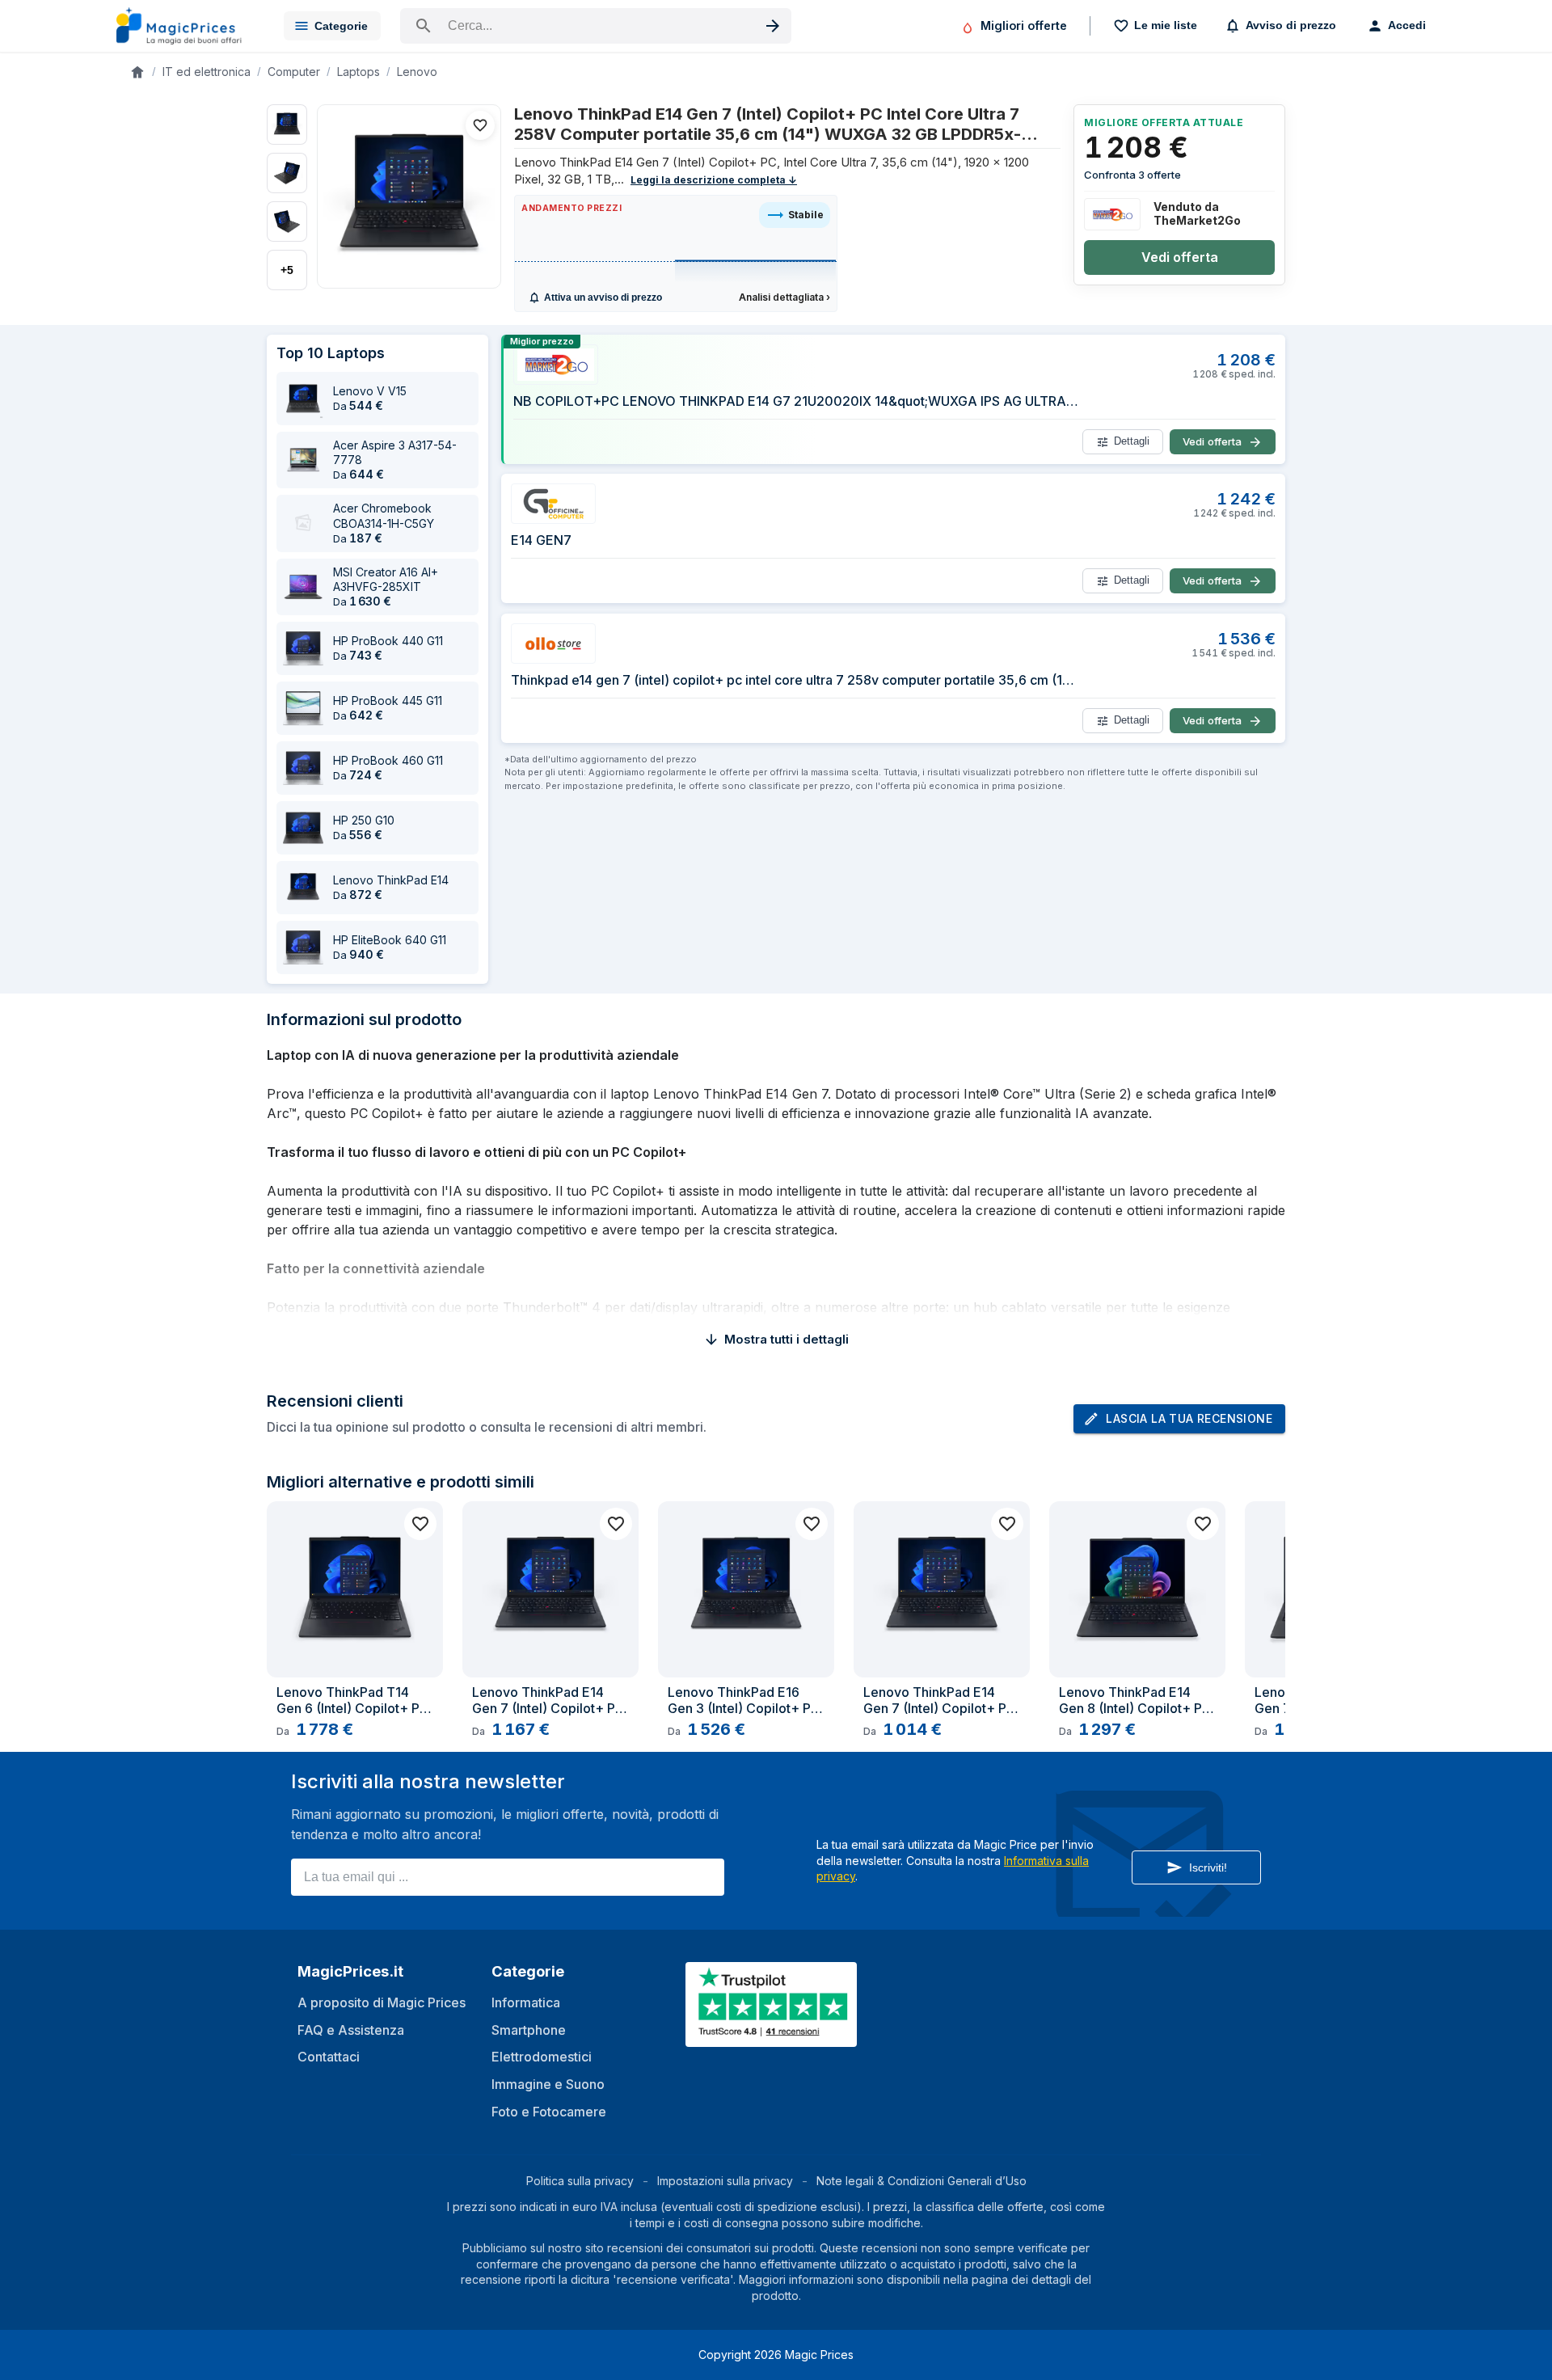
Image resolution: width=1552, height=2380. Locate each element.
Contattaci (329, 2057)
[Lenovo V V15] (303, 399)
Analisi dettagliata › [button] (784, 297)
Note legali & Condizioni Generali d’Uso (921, 2181)
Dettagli (1132, 442)
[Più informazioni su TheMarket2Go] (1112, 214)
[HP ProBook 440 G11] (303, 648)
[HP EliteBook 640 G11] (303, 947)
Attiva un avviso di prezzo (603, 297)
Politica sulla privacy (580, 2181)
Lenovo (417, 72)
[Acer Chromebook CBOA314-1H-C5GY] (303, 524)
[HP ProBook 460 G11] (303, 768)
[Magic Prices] (187, 26)
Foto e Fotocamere (549, 2112)
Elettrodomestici (542, 2057)
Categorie (341, 26)
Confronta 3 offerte (1132, 175)
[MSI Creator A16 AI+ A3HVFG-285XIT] (303, 587)
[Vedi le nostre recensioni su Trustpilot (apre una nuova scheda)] (773, 2037)
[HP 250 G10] (303, 828)
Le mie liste (1166, 25)
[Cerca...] (596, 26)
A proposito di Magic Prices (382, 2002)
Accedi (1407, 25)
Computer (294, 72)
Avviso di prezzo (1291, 25)
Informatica (526, 2002)
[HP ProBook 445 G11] (303, 708)
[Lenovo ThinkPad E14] (303, 888)
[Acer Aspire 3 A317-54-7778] (303, 460)
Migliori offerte (1024, 25)
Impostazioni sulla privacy (725, 2181)
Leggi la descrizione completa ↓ (714, 180)
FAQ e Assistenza (351, 2030)
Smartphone (529, 2030)
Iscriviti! (1208, 1867)
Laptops (358, 72)
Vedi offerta (1180, 257)
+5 (287, 270)
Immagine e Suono (548, 2084)
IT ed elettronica (207, 72)
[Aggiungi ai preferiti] (480, 125)
